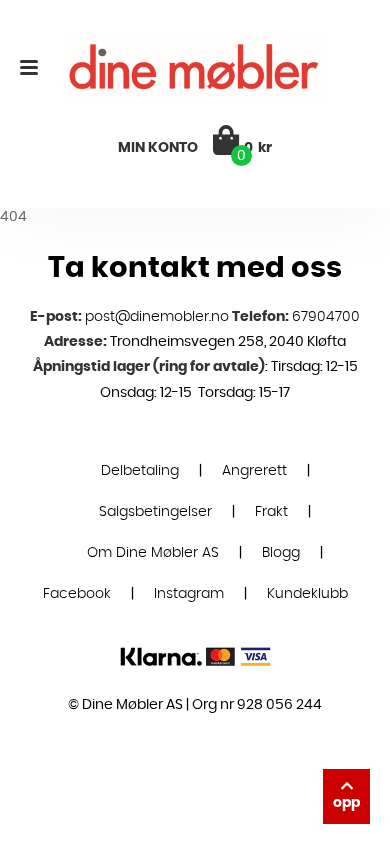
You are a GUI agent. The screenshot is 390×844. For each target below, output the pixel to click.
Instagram (189, 594)
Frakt (271, 512)
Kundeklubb (307, 594)
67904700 (326, 317)
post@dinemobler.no (157, 317)
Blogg (281, 553)
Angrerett (254, 471)
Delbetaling (140, 471)
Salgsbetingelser (155, 512)
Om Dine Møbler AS (153, 553)
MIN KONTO (158, 148)
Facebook (77, 594)
